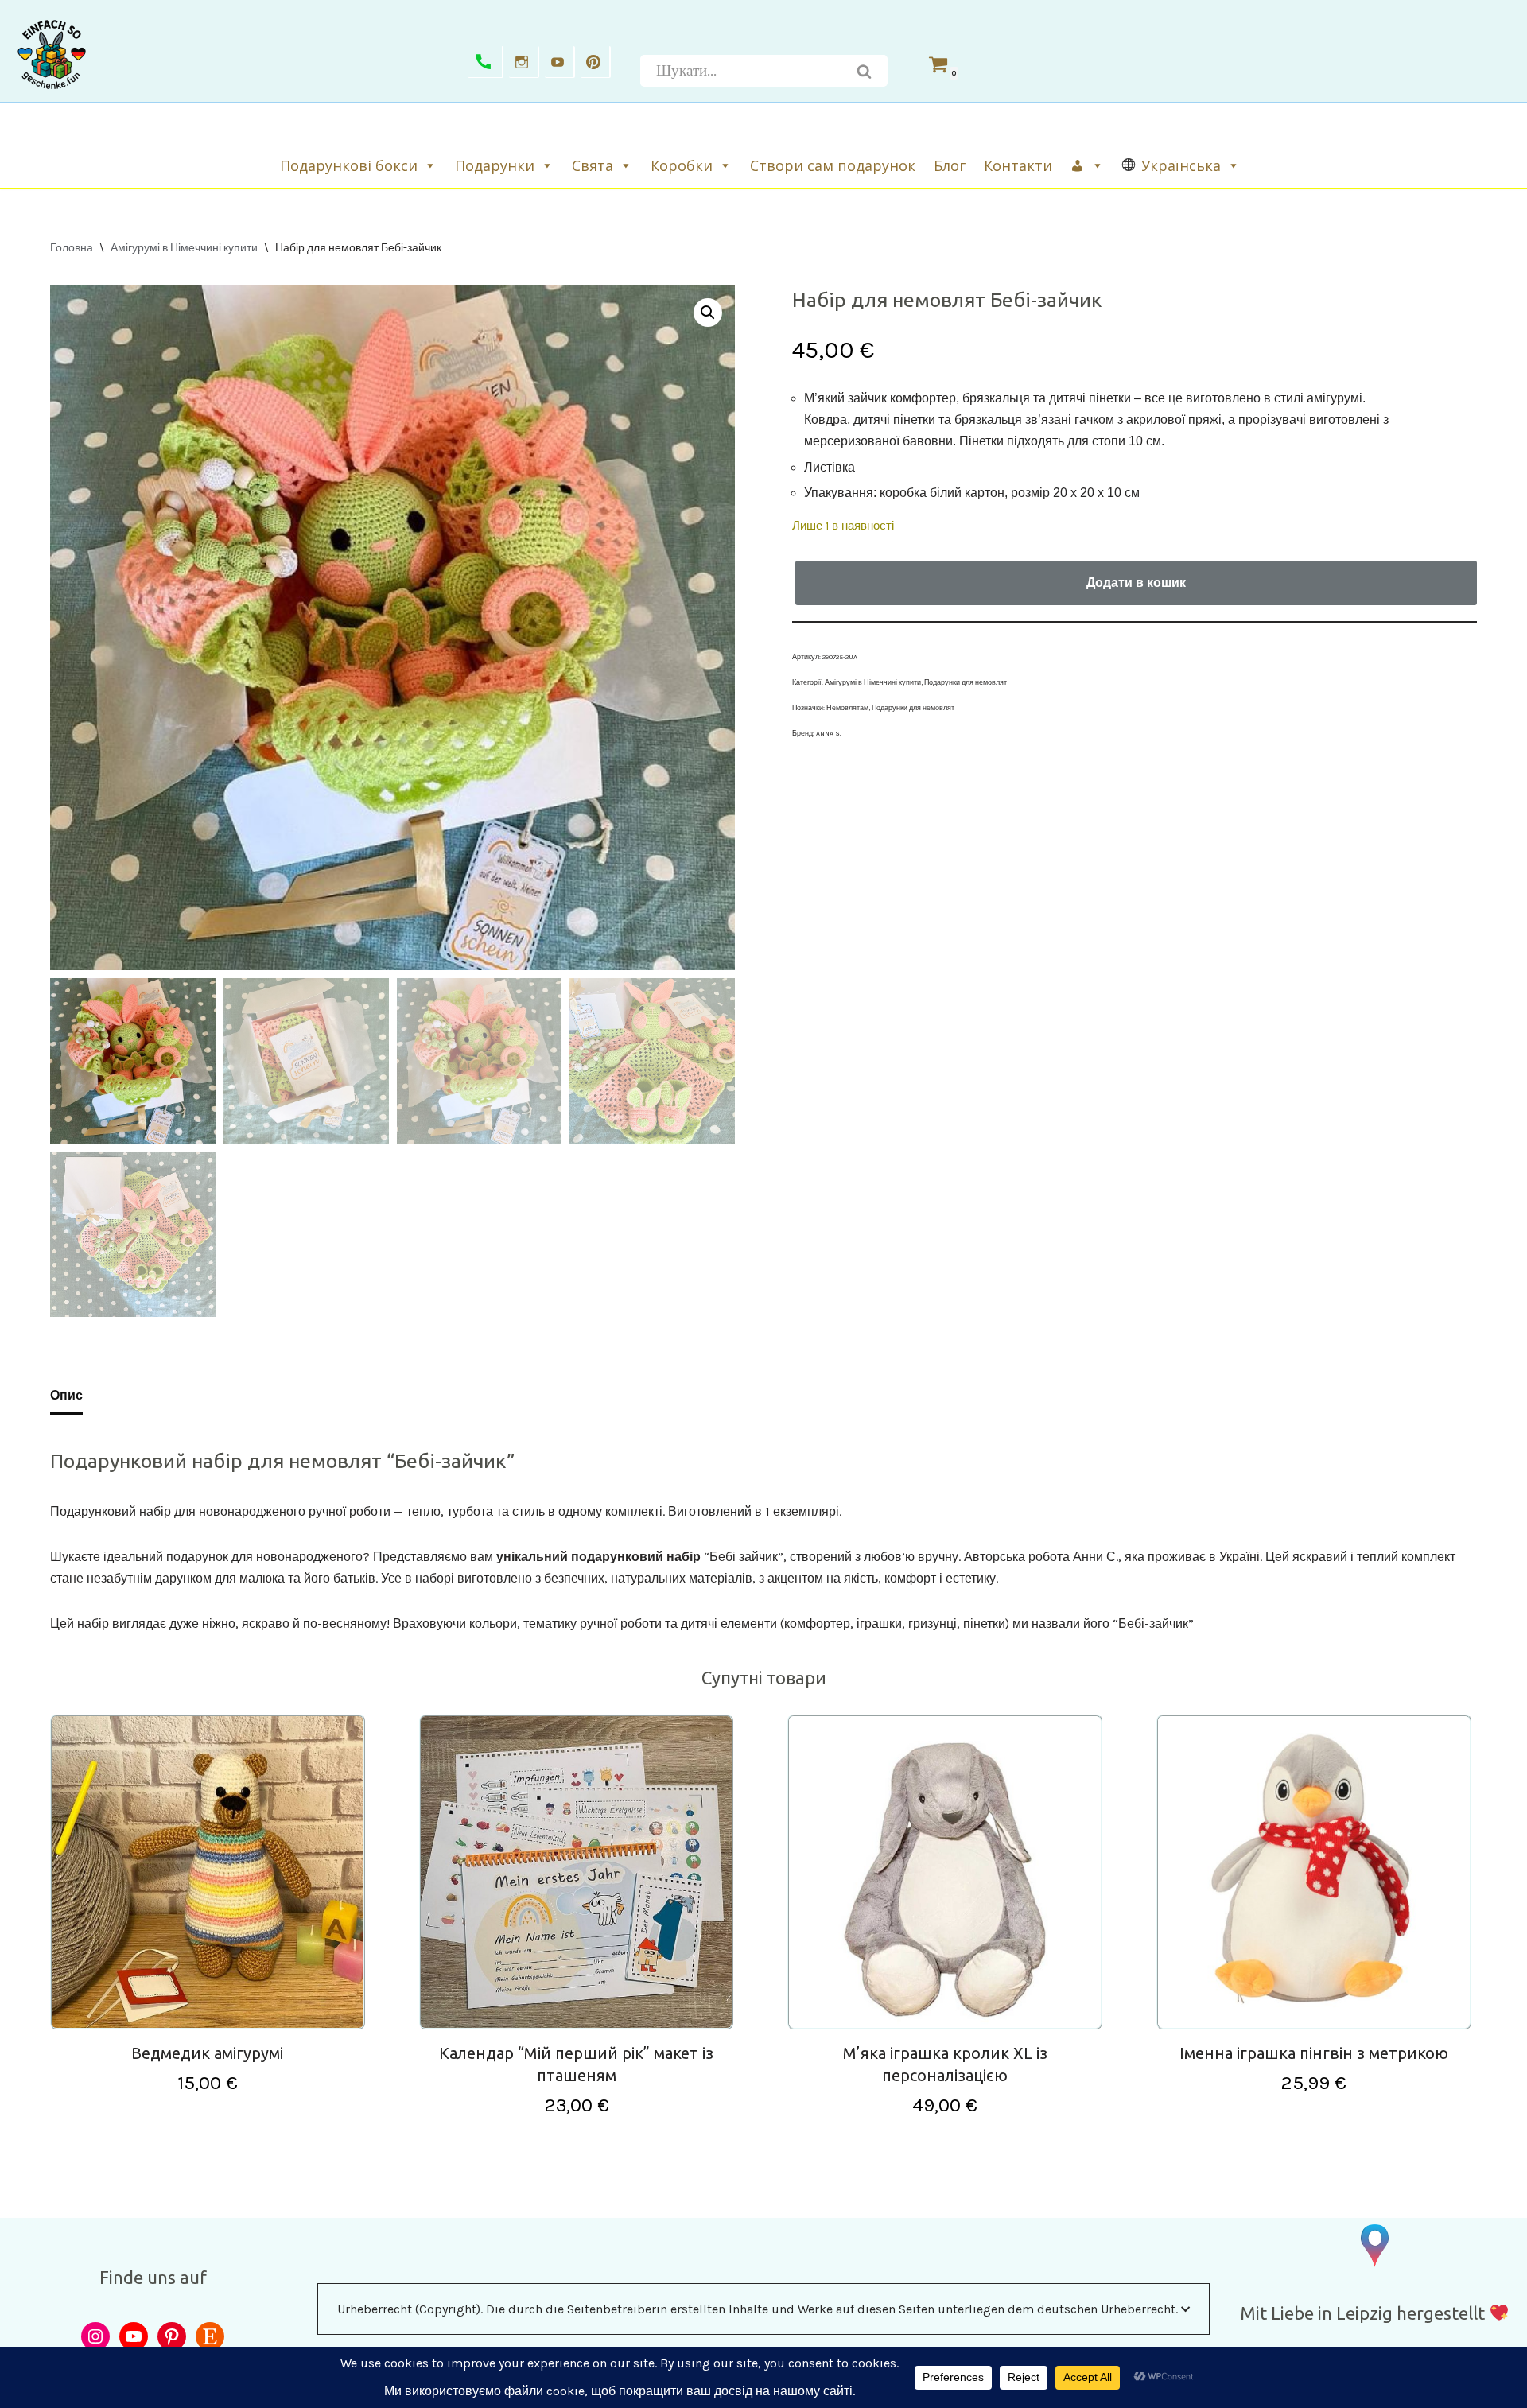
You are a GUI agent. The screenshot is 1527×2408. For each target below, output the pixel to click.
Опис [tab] (66, 1395)
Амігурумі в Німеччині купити (184, 248)
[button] (708, 313)
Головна (72, 248)
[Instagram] (524, 62)
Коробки (682, 165)
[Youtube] (560, 62)
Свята (593, 165)
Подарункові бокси (349, 165)
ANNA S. (829, 733)
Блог (950, 165)
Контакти (1018, 165)
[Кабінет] (1088, 165)
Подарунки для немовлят (966, 682)
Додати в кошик (1136, 583)
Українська (1181, 165)
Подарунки (495, 165)
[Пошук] (865, 71)
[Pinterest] (596, 62)
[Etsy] (210, 2336)
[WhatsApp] (486, 62)
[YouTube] (134, 2336)
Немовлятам (847, 708)
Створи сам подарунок (833, 165)
